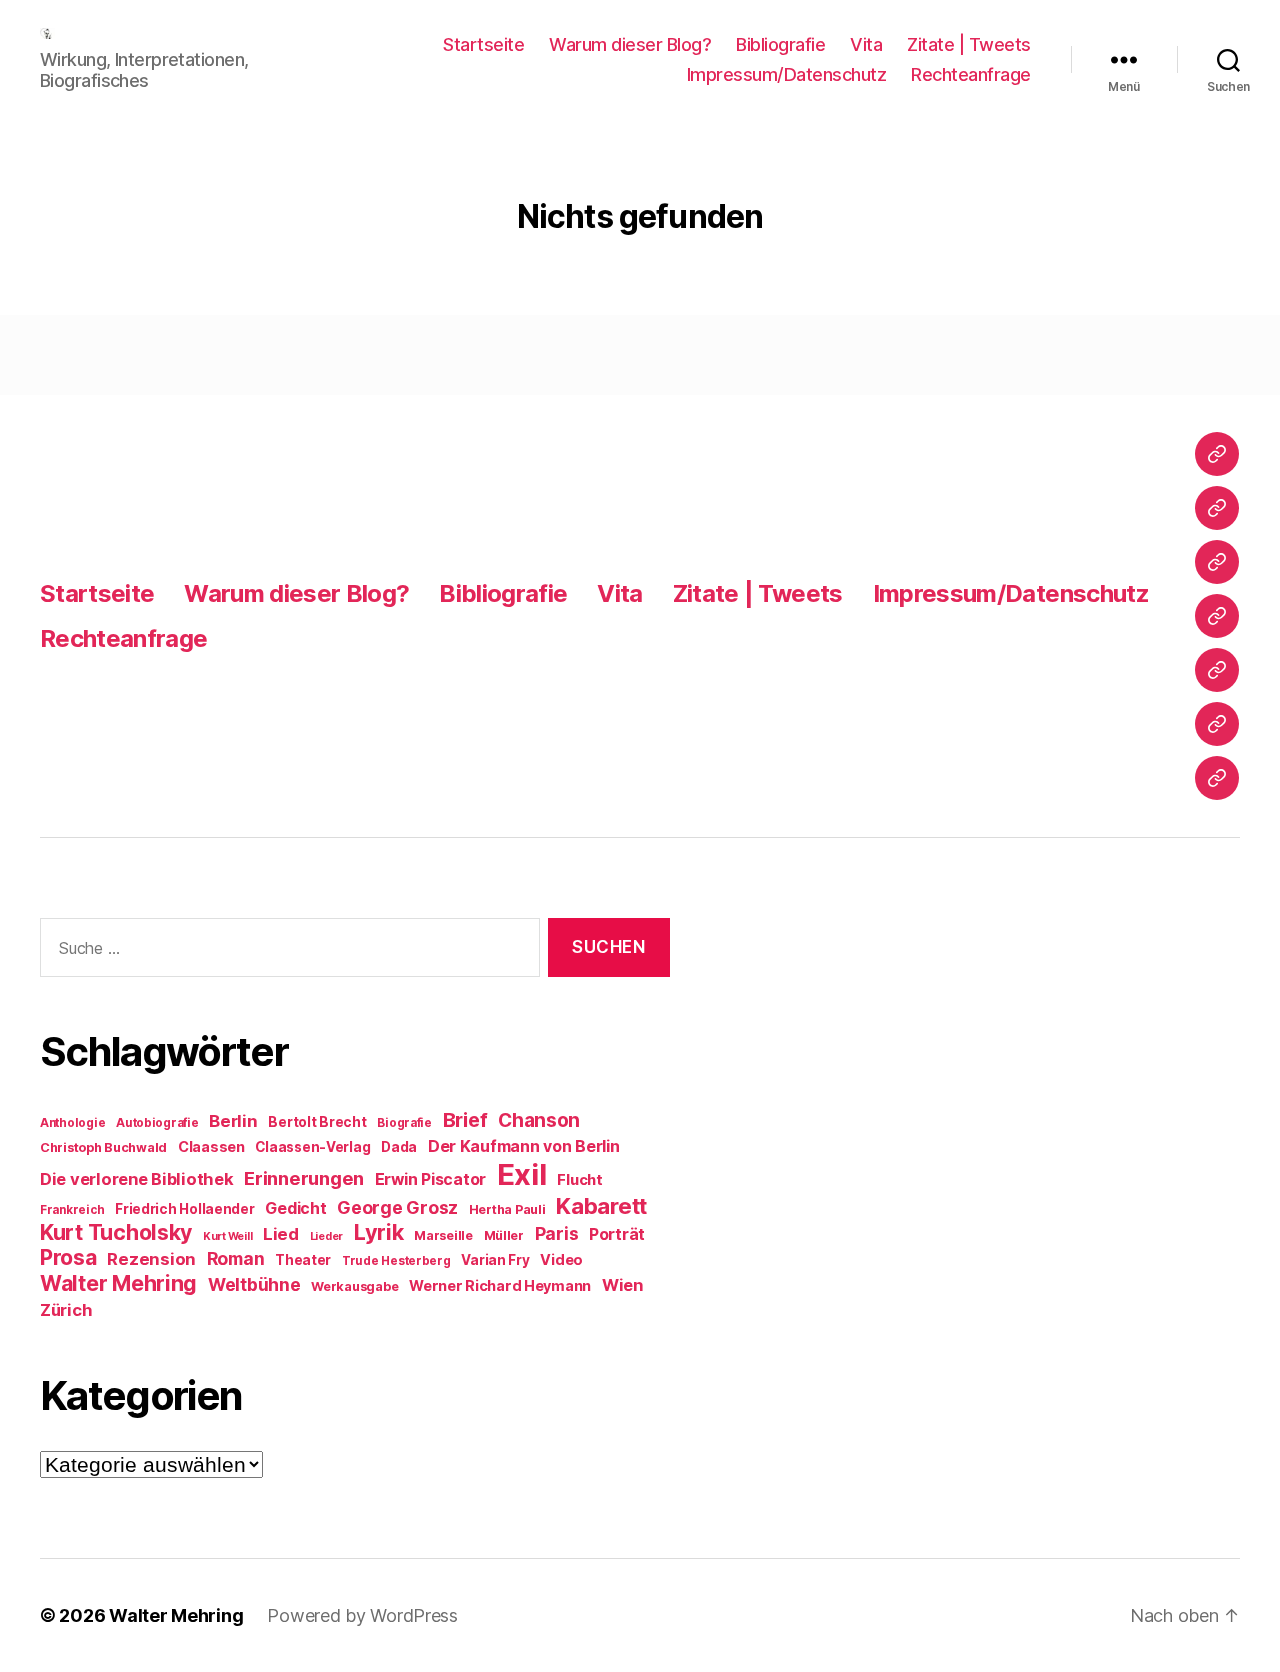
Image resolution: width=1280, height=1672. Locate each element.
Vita (866, 44)
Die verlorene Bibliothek (137, 1179)
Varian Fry (495, 1260)
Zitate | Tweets (969, 44)
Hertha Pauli (507, 1209)
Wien (622, 1285)
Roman (236, 1258)
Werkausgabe (354, 1286)
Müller (504, 1235)
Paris (557, 1233)
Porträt (617, 1234)
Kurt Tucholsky (116, 1232)
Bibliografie (780, 44)
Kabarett (601, 1205)
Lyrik (379, 1232)
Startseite (483, 44)
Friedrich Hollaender (185, 1209)
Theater (303, 1260)
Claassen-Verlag (312, 1147)
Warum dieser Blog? (630, 44)
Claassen (211, 1146)
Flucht (579, 1179)
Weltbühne (254, 1284)
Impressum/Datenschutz (787, 74)
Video (561, 1259)
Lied (281, 1234)
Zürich (66, 1310)
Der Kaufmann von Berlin (524, 1146)
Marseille (443, 1235)
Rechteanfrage (971, 74)
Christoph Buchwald (103, 1147)
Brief (465, 1120)
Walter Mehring (118, 1283)
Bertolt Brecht (317, 1122)
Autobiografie (157, 1123)
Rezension (151, 1259)
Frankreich (72, 1210)
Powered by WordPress (362, 1615)
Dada (399, 1147)
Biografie (404, 1123)
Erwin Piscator (430, 1179)
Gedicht (295, 1208)
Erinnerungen (304, 1178)
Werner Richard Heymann (500, 1285)
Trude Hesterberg (396, 1261)
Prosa (68, 1257)
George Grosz (397, 1207)
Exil (522, 1174)
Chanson (539, 1120)
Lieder (326, 1236)
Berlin (233, 1121)
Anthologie (72, 1123)
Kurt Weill (227, 1236)
